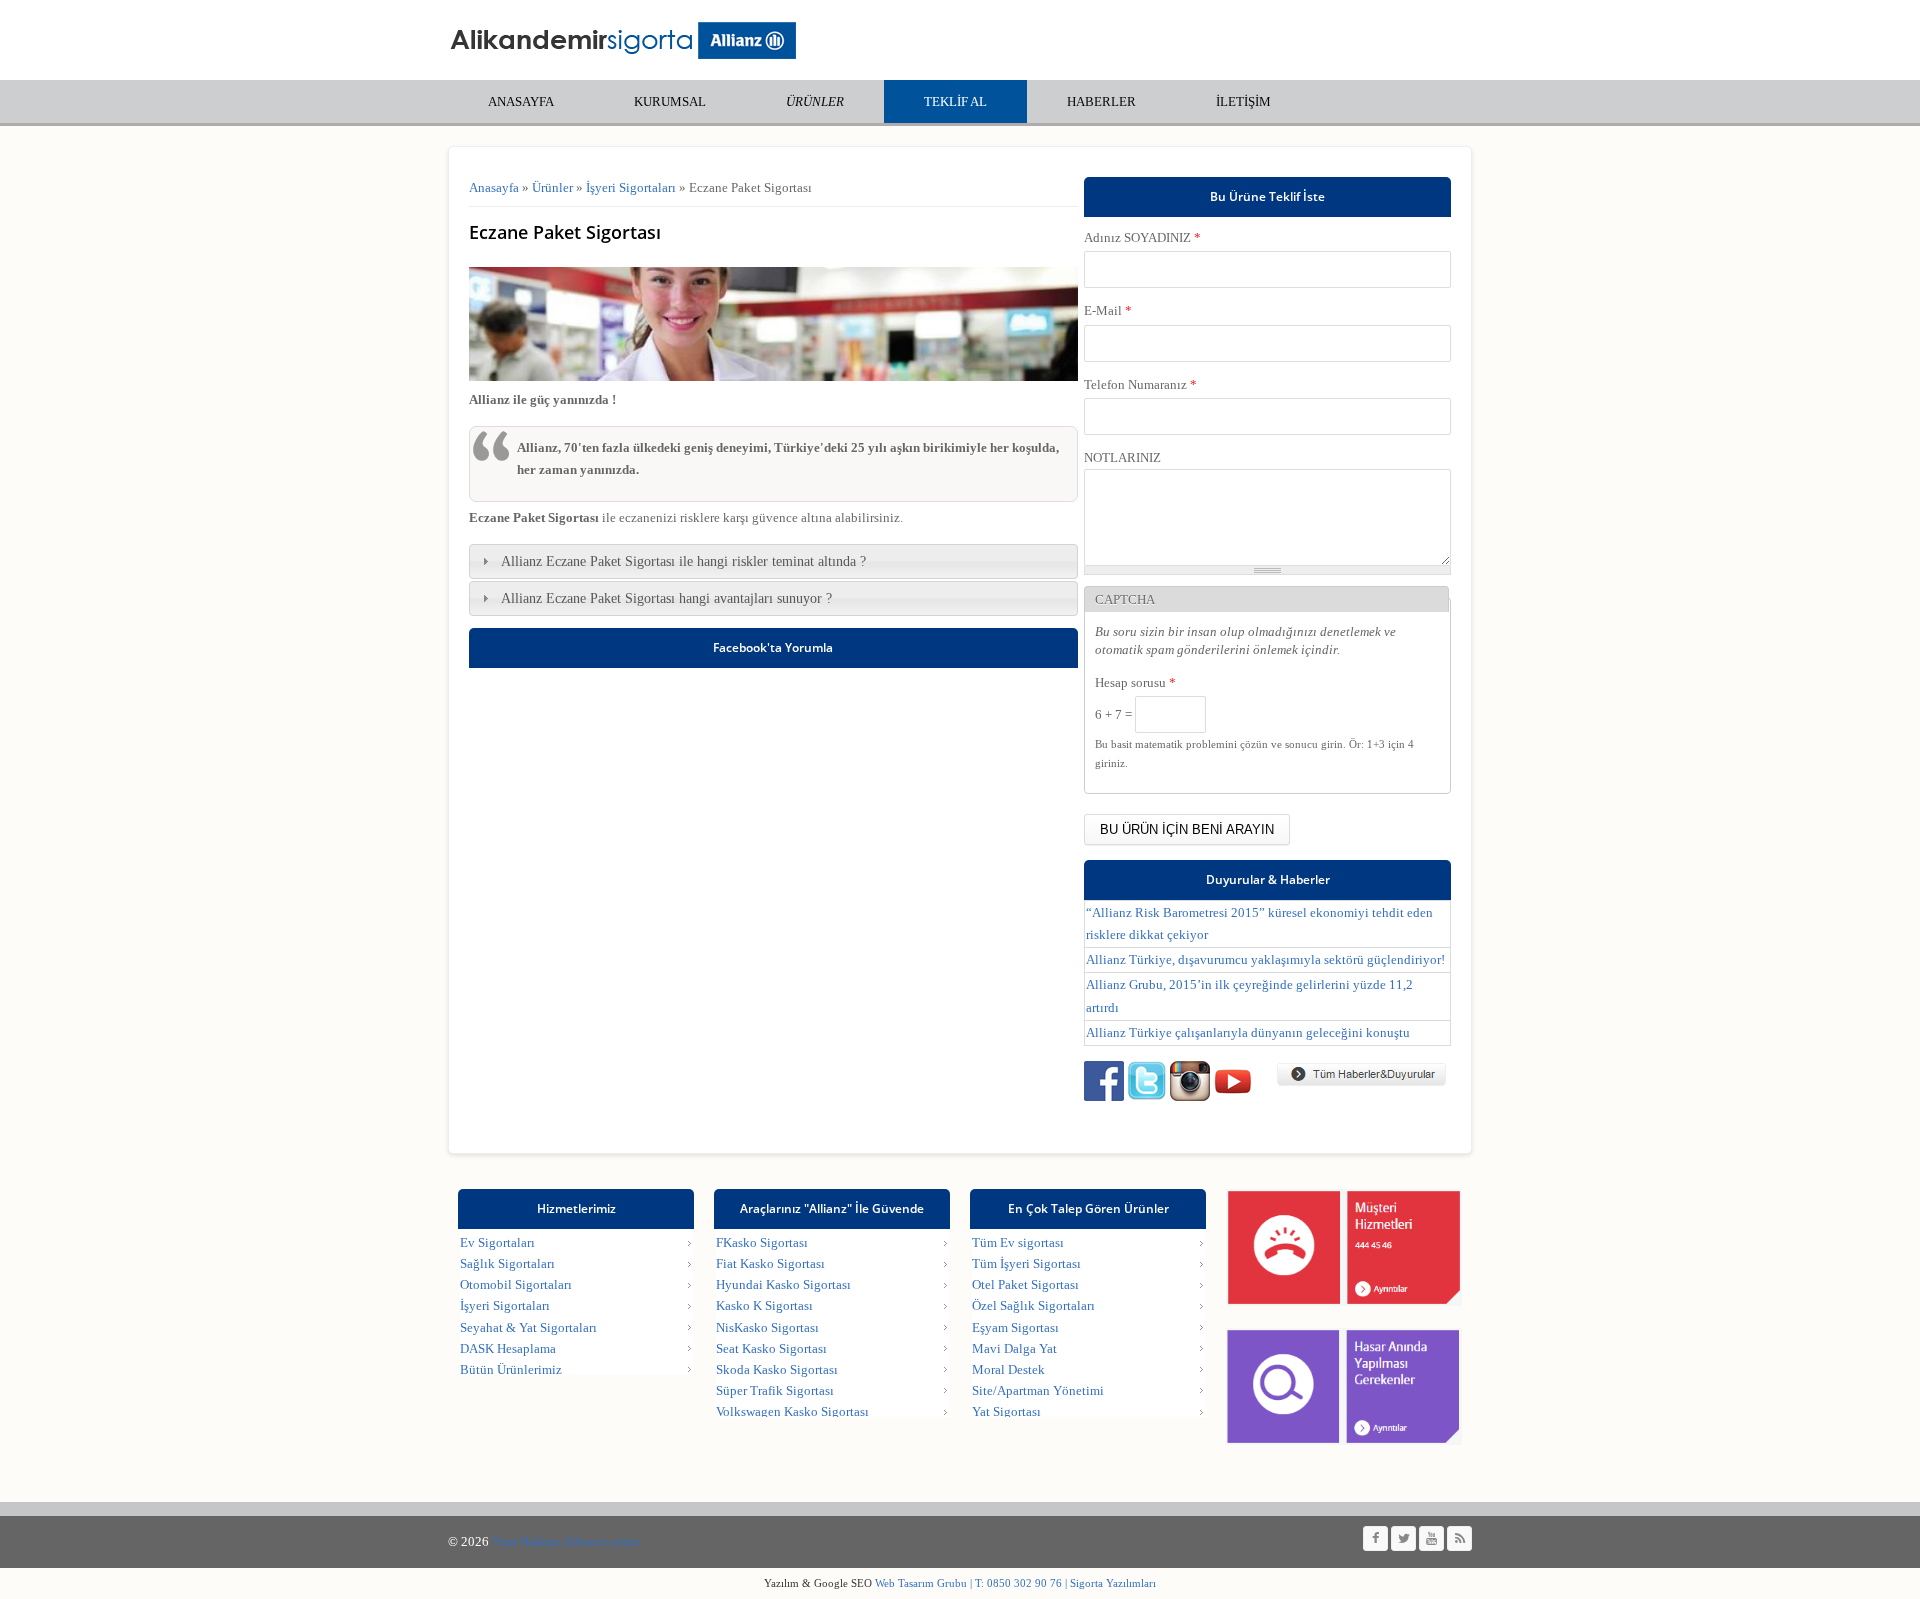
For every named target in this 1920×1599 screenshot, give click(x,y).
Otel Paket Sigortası (1025, 1284)
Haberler (1101, 101)
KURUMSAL (670, 101)
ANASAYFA (521, 101)
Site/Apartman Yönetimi (1038, 1390)
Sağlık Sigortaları (507, 1263)
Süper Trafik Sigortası (775, 1390)
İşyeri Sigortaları (631, 187)
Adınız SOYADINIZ (1142, 237)
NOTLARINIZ (1122, 457)
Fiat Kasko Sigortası (770, 1263)
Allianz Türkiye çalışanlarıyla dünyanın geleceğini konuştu (1248, 1032)
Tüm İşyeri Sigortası (1026, 1263)
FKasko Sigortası (762, 1242)
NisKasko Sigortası (767, 1327)
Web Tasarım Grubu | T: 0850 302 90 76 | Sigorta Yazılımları (1014, 1583)
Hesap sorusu (1135, 682)
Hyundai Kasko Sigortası (783, 1284)
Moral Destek (1008, 1369)
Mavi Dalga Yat (1014, 1348)
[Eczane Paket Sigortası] (773, 376)
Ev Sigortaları (497, 1242)
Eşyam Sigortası (1015, 1327)
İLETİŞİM (1243, 101)
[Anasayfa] (623, 40)
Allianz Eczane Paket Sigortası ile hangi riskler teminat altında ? (683, 561)
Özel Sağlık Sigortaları (1033, 1305)
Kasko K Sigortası (764, 1305)
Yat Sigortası (1006, 1411)
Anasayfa (494, 187)
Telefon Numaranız (1140, 384)
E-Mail (1108, 310)
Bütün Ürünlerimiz (511, 1369)
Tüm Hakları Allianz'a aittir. (566, 1541)
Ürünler (815, 101)
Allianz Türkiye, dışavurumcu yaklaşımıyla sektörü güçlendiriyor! (1265, 959)
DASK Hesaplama (508, 1348)
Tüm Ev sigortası (1018, 1242)
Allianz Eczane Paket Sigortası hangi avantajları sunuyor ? (666, 598)
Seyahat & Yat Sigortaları (528, 1327)
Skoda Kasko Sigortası (777, 1369)
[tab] (773, 561)
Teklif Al (955, 101)
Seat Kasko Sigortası (771, 1348)
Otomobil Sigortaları (516, 1284)
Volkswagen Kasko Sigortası (792, 1411)
